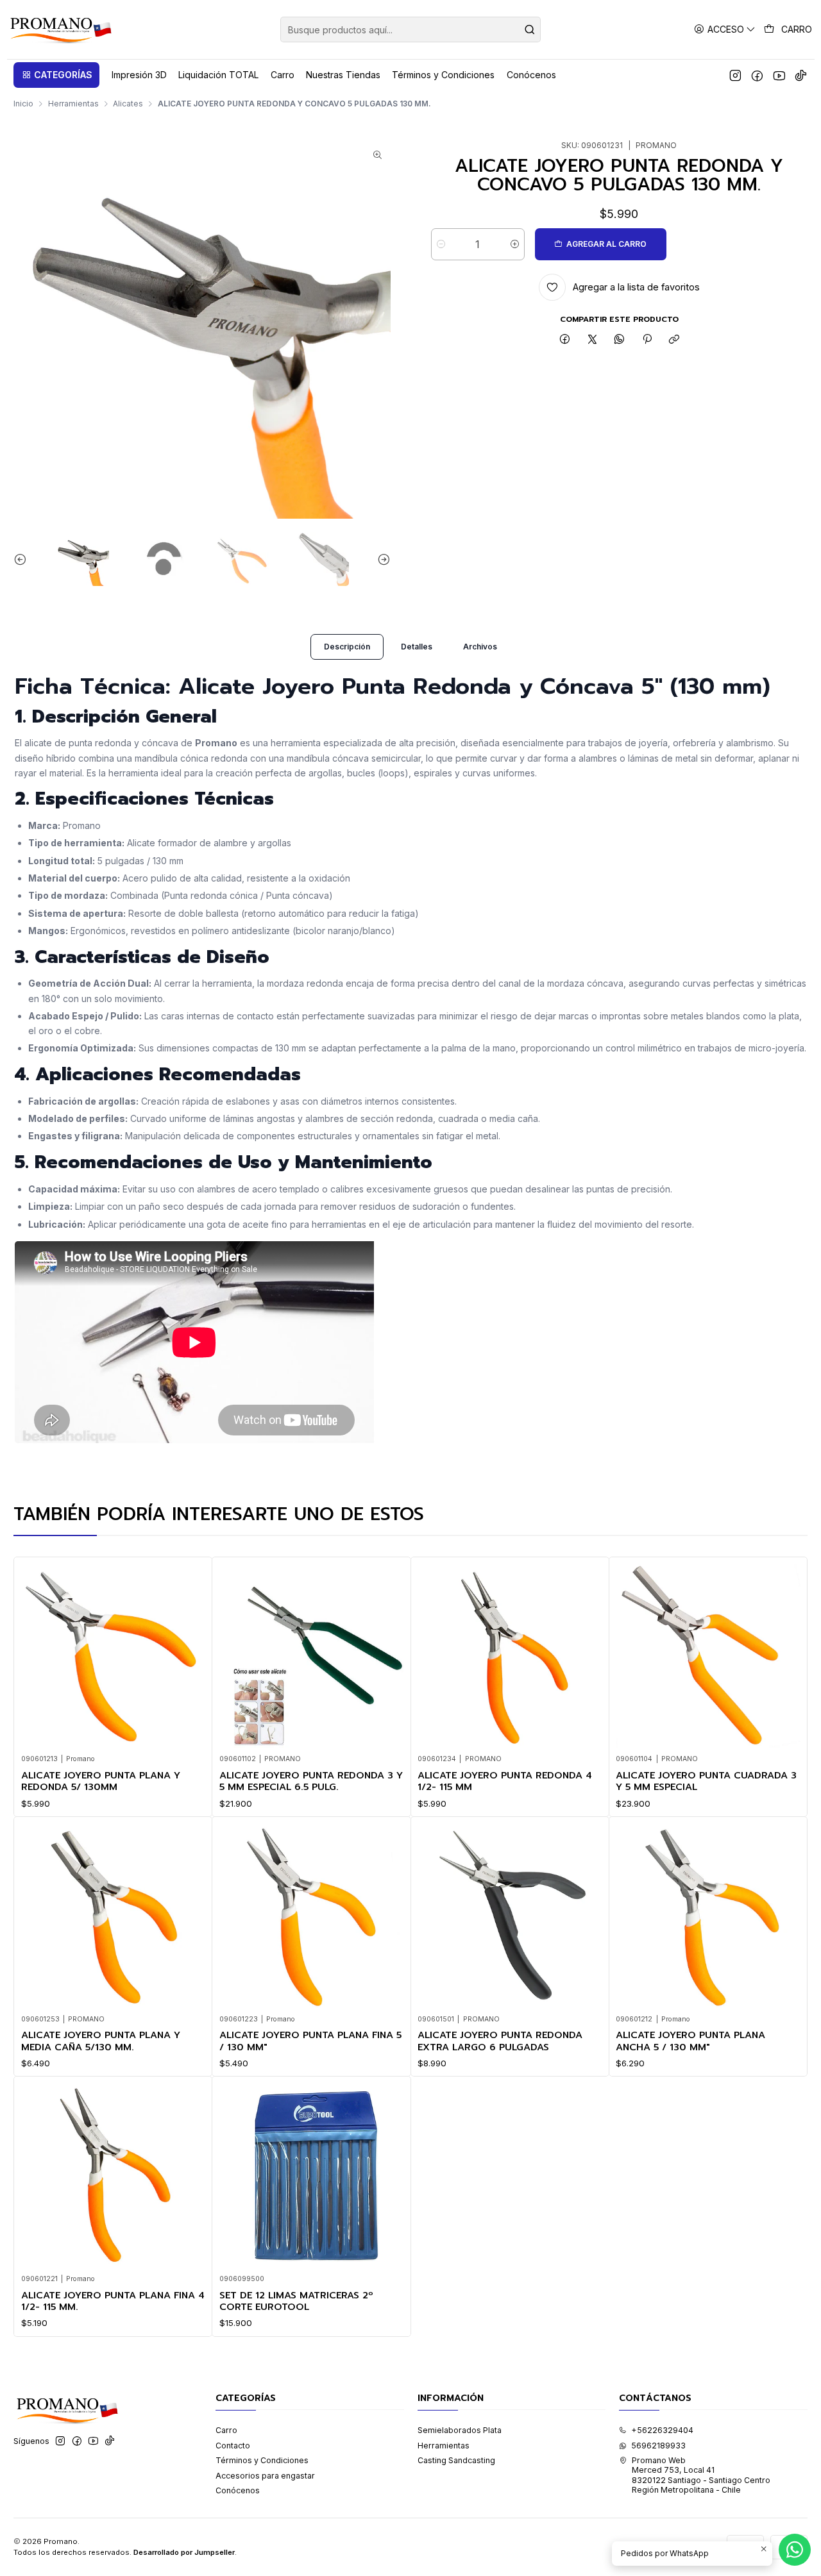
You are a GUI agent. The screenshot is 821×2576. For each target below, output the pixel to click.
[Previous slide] (23, 559)
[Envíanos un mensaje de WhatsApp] (795, 2550)
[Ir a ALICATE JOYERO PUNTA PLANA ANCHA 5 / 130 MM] (708, 1915)
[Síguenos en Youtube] (779, 75)
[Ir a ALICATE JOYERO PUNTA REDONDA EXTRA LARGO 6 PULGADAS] (510, 1915)
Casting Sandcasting (456, 2460)
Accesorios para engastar (265, 2476)
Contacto (233, 2446)
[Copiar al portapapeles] (674, 340)
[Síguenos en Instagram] (735, 75)
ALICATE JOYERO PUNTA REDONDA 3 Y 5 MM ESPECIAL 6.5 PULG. (311, 1781)
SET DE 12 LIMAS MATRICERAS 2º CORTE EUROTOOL (296, 2301)
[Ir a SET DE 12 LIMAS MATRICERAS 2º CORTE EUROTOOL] (311, 2176)
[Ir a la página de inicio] (60, 29)
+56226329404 (662, 2430)
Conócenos (238, 2490)
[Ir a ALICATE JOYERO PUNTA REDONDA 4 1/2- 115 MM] (510, 1656)
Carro (226, 2430)
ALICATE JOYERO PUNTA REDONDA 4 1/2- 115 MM (505, 1781)
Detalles (417, 647)
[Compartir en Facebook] (565, 340)
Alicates (128, 104)
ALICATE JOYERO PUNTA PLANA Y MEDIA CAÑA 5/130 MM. (101, 2041)
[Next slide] (381, 559)
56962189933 (658, 2446)
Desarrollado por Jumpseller (184, 2552)
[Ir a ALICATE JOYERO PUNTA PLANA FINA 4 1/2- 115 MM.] (113, 2176)
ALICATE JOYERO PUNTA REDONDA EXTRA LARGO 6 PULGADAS (500, 2041)
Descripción (347, 647)
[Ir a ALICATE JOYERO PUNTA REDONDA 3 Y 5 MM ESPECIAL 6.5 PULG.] (311, 1656)
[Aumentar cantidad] (515, 244)
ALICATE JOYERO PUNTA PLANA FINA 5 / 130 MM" (310, 2041)
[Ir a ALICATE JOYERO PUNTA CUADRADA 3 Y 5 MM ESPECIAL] (708, 1656)
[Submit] (530, 29)
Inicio (23, 104)
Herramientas (73, 104)
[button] (56, 75)
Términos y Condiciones (262, 2460)
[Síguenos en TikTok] (801, 75)
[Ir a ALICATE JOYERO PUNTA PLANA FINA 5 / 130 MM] (311, 1915)
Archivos (480, 647)
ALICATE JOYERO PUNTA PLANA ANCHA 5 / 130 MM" (690, 2041)
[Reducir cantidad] (441, 244)
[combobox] (410, 29)
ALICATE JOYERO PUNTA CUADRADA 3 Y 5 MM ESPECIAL (706, 1781)
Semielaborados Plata (460, 2430)
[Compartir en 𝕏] (592, 340)
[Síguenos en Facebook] (757, 75)
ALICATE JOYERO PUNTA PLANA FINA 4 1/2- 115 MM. (113, 2301)
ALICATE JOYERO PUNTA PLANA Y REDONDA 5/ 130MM (101, 1781)
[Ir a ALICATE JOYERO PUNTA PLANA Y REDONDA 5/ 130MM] (113, 1656)
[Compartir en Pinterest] (647, 340)
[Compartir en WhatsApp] (620, 340)
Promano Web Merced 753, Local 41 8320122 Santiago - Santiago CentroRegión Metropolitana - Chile (701, 2475)
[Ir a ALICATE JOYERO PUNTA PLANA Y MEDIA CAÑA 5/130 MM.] (113, 1915)
